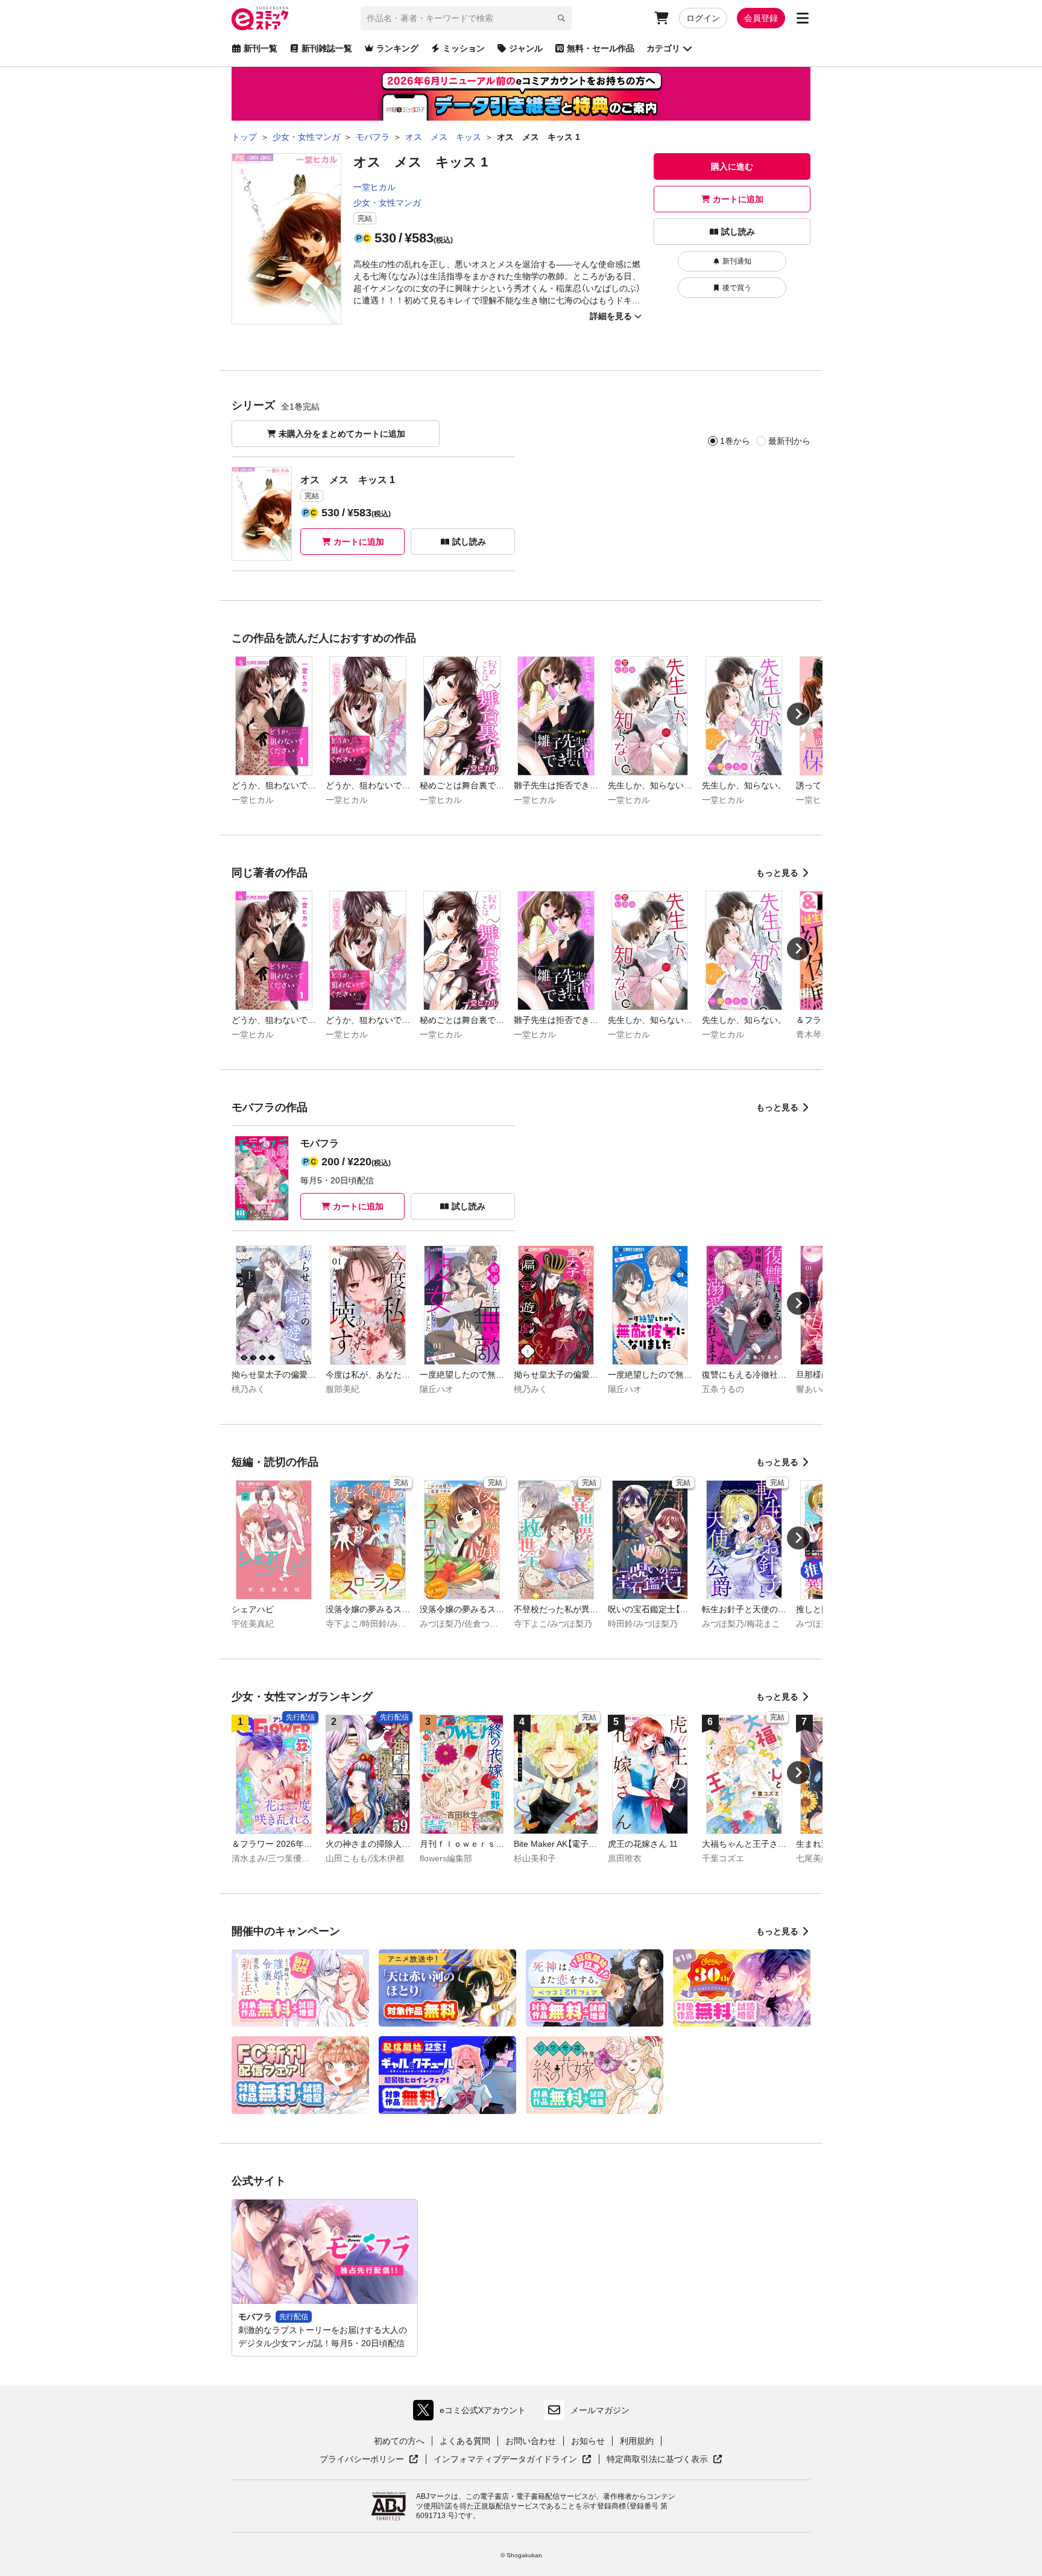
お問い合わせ (531, 2441)
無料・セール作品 (601, 48)
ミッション (464, 48)
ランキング (397, 48)
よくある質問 (465, 2441)
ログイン (703, 18)
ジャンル (526, 48)
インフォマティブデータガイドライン (505, 2460)
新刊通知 (737, 261)
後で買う (737, 288)
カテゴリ (663, 48)
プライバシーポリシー (369, 2460)
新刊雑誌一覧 (327, 48)
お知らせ (588, 2441)
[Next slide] (798, 714)
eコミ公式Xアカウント (472, 2413)
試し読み (738, 232)
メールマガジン (600, 2410)
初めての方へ (399, 2441)
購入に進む (732, 166)
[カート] (662, 18)
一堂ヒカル (374, 187)
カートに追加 (738, 199)
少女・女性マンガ (387, 203)
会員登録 (761, 18)
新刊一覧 (260, 48)
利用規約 (637, 2441)
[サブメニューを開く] (803, 18)
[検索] (561, 18)
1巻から (735, 441)
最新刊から (789, 441)
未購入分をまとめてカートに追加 (342, 434)
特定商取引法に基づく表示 (665, 2460)
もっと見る (777, 873)
